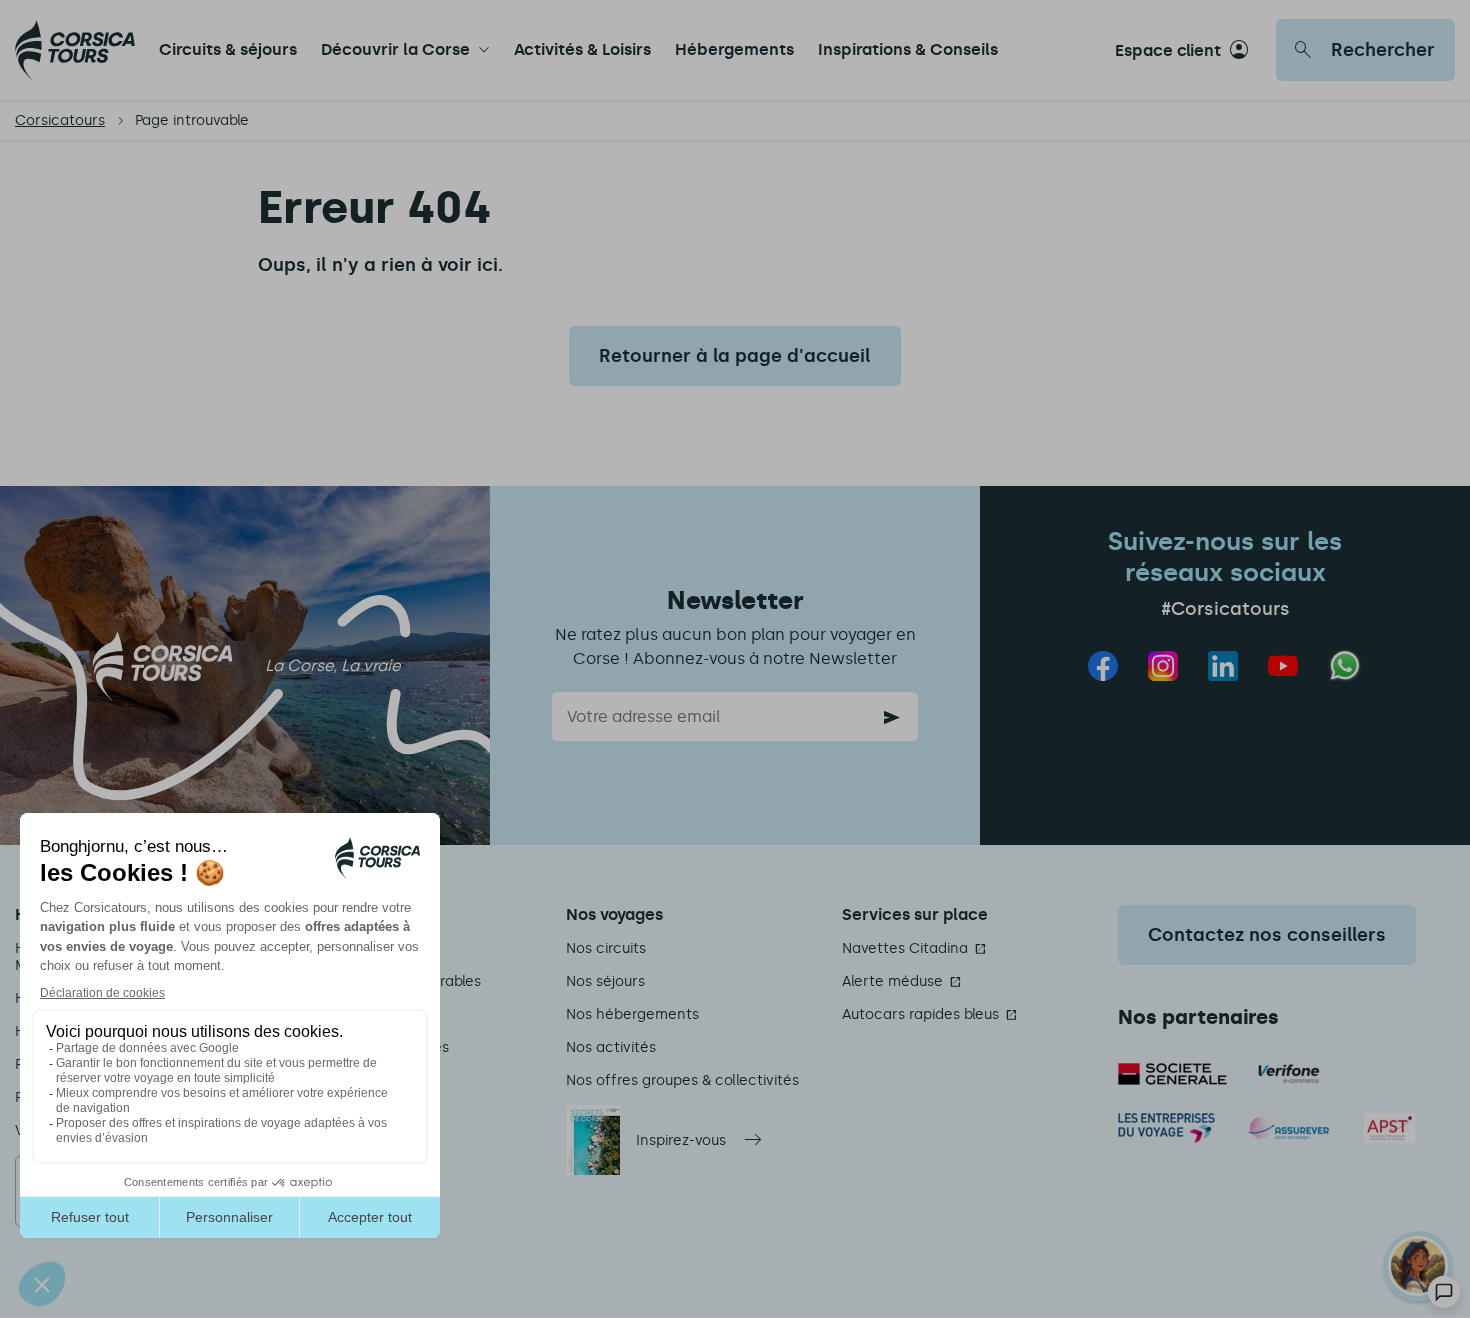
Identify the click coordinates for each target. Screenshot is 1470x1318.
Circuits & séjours (228, 49)
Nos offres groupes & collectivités (682, 1080)
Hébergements (734, 49)
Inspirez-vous (681, 1140)
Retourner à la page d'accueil (735, 356)
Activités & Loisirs (582, 49)
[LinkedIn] (1223, 666)
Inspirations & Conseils (908, 49)
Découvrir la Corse (395, 49)
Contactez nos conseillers (1267, 935)
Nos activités (611, 1047)
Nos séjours (605, 981)
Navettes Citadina (905, 948)
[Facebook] (1103, 666)
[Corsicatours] (75, 50)
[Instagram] (1163, 666)
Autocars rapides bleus (920, 1014)
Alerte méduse (892, 981)
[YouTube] (1283, 666)
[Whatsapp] (1345, 665)
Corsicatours (60, 120)
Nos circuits (606, 948)
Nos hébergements (632, 1014)
